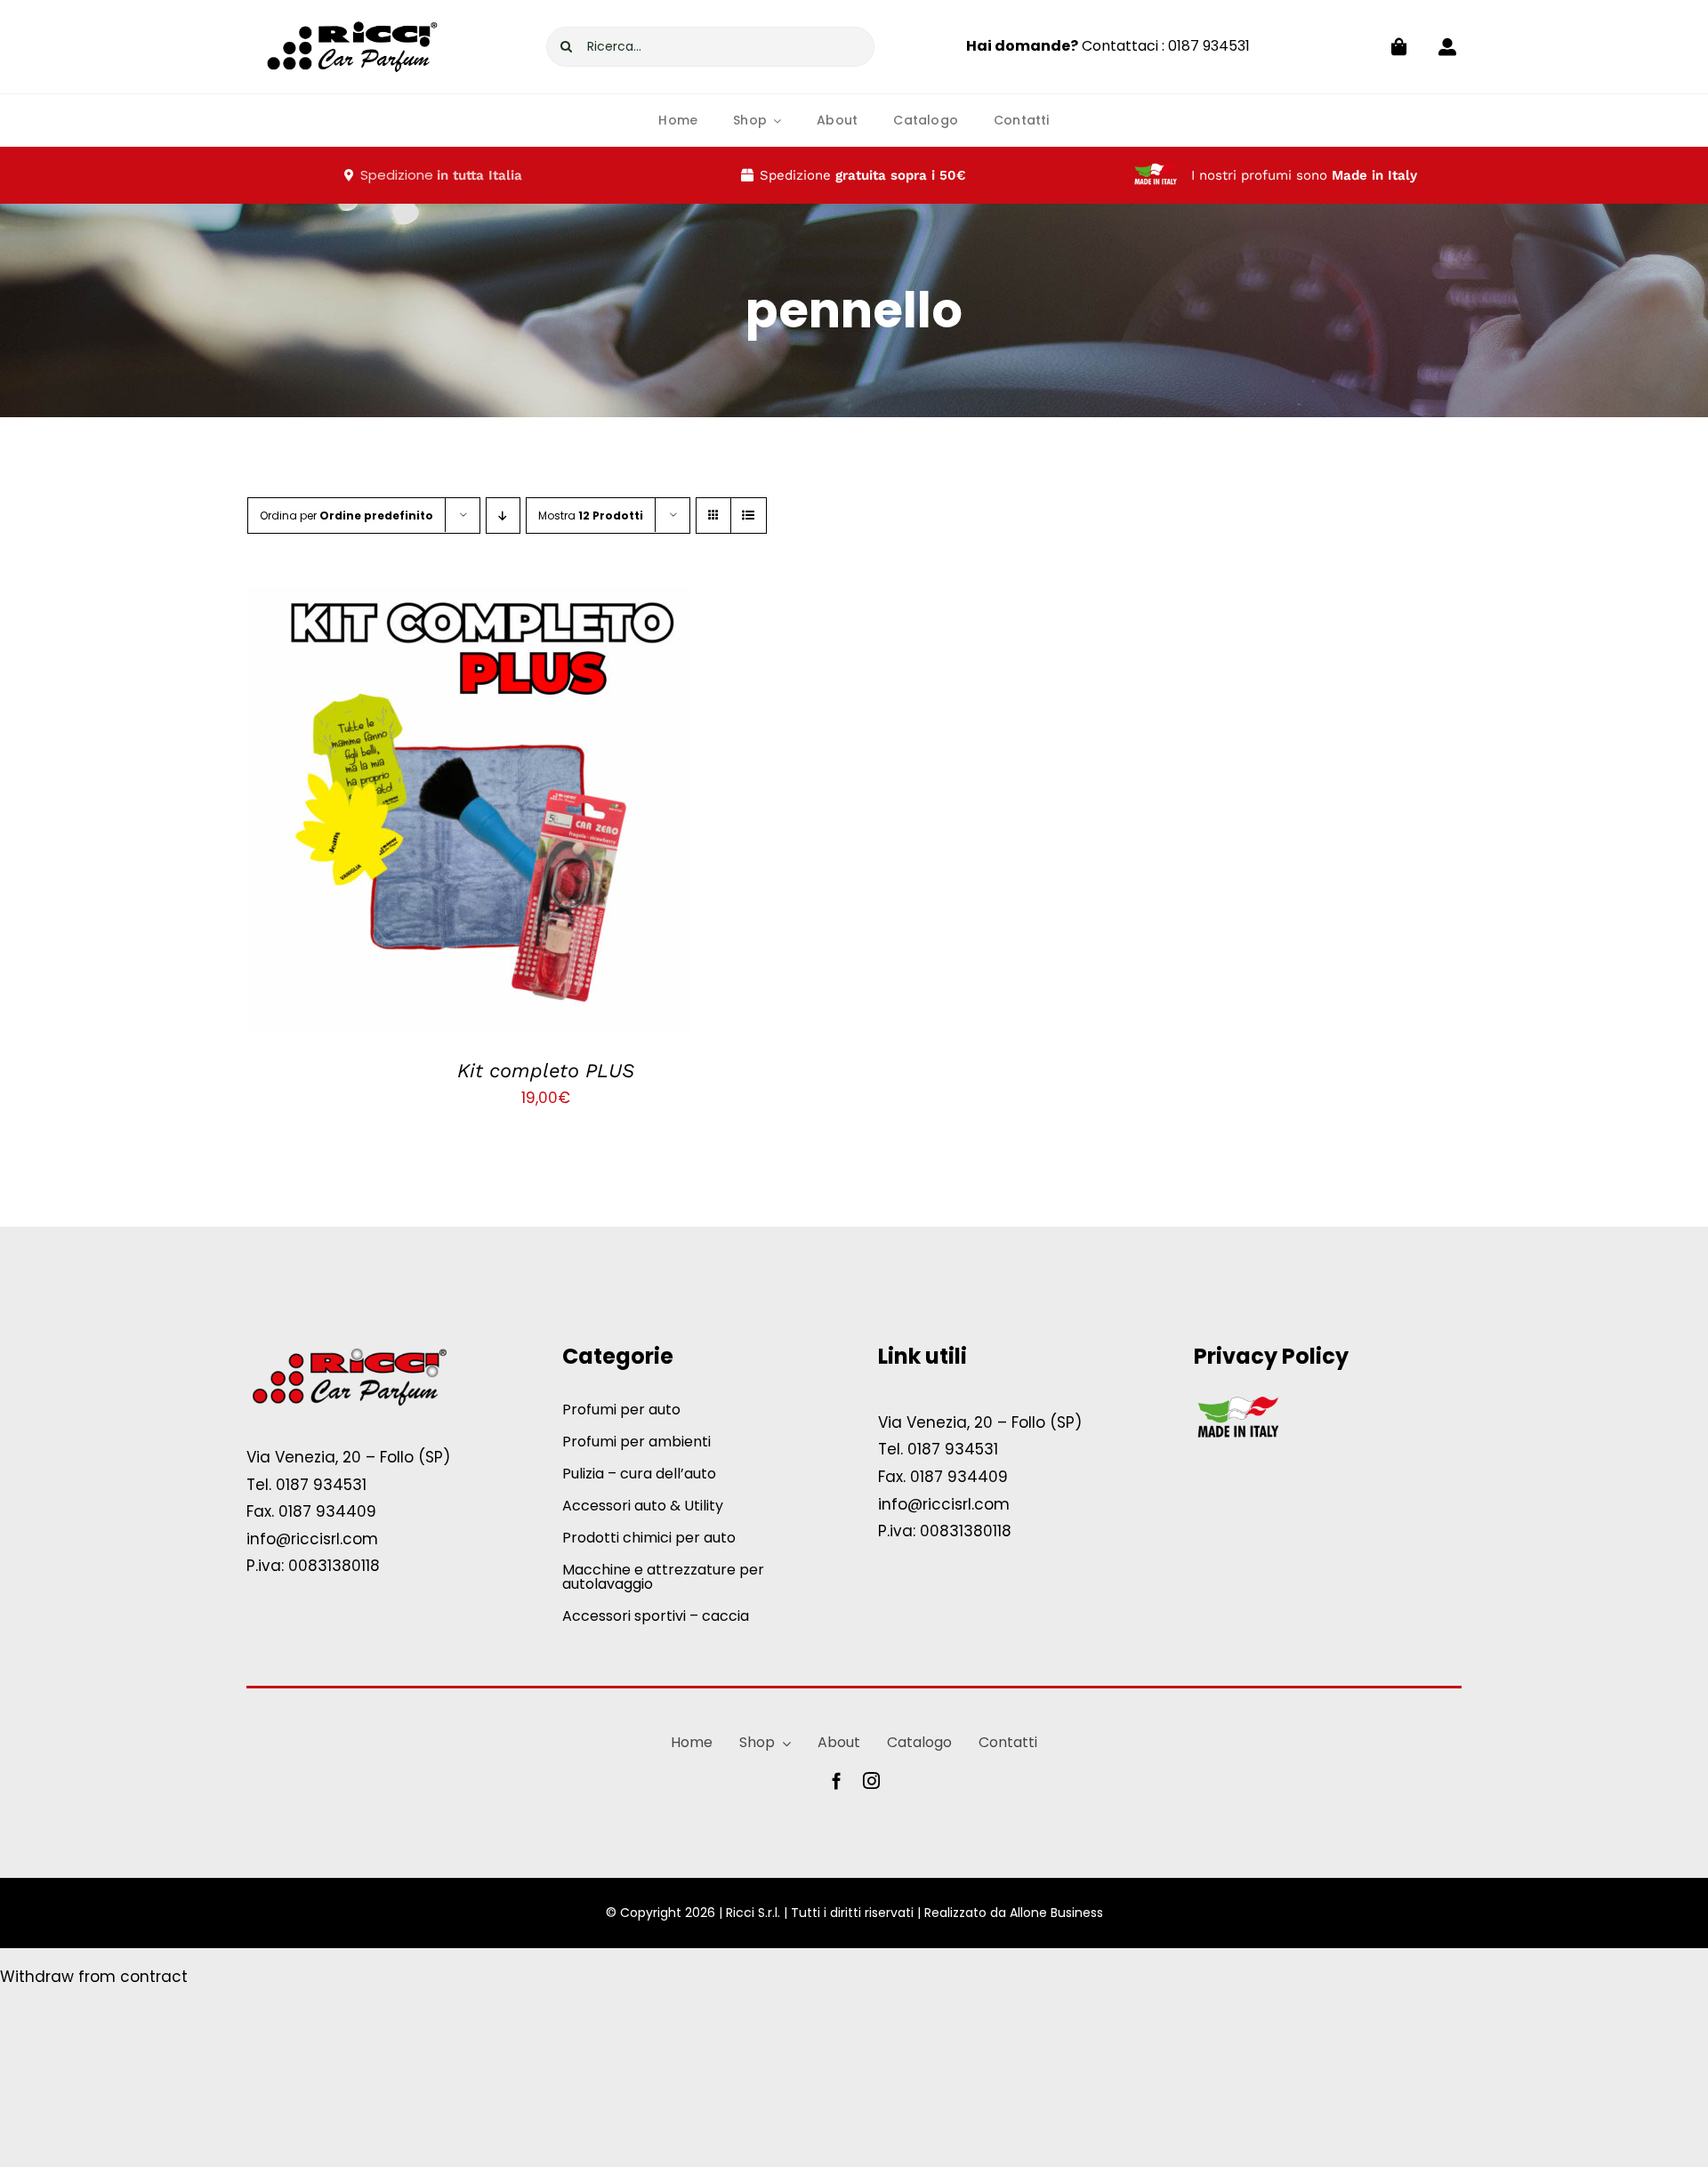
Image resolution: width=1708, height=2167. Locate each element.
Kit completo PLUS (546, 1071)
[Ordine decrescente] (503, 516)
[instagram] (871, 1780)
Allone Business (1056, 1913)
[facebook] (837, 1780)
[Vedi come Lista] (749, 516)
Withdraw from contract (94, 1977)
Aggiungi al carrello (426, 814)
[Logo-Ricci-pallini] (349, 1349)
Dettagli (556, 814)
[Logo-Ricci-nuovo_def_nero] (353, 12)
